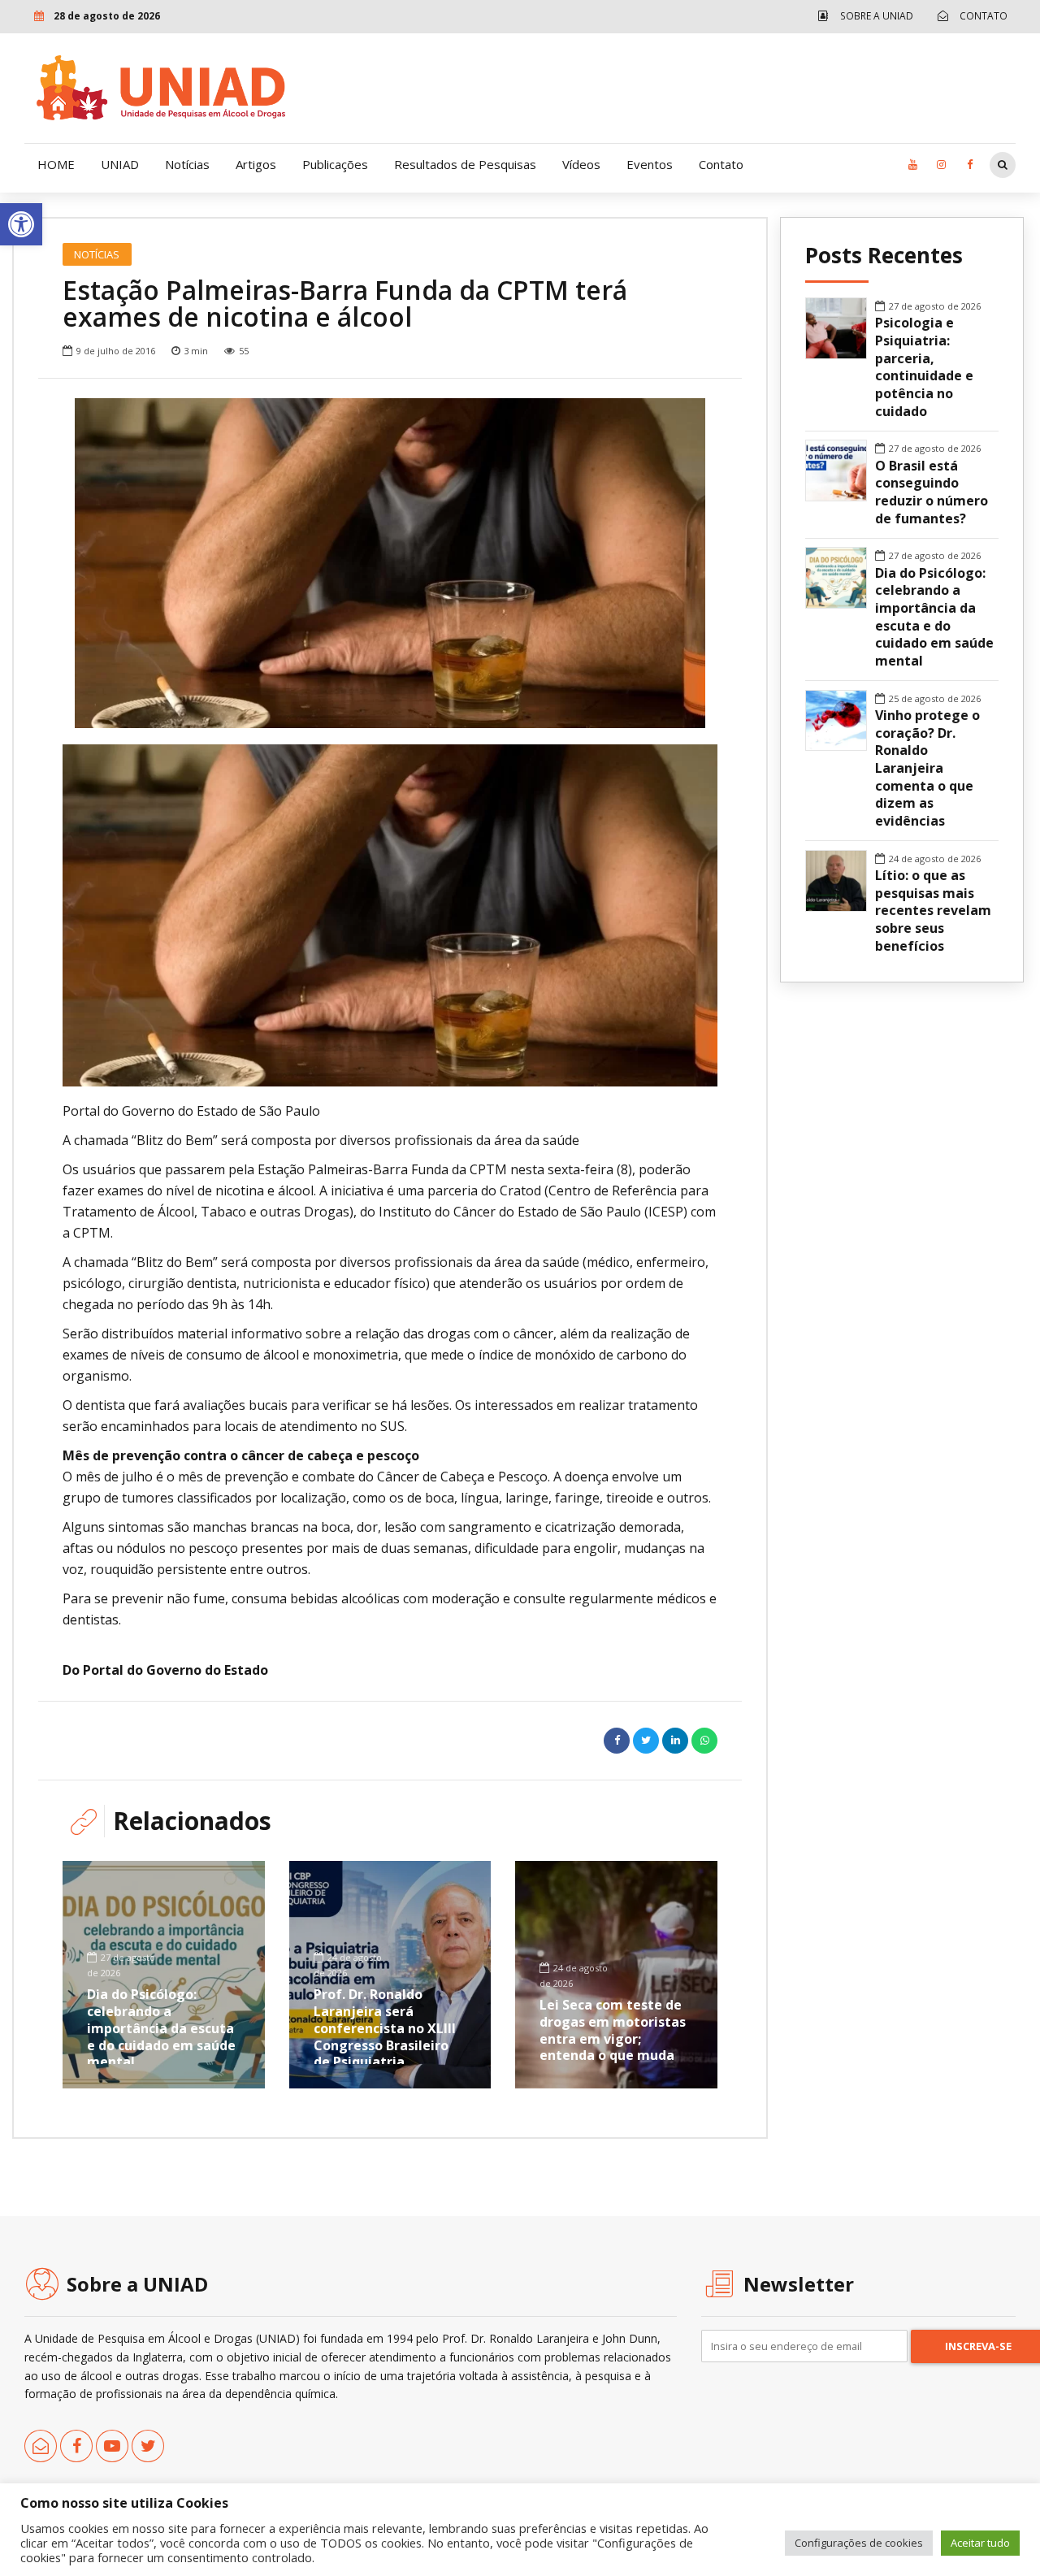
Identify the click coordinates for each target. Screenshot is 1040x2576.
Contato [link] (721, 164)
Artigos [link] (256, 164)
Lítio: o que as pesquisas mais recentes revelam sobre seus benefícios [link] (933, 911)
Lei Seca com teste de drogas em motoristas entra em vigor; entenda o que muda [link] (613, 2030)
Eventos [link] (650, 164)
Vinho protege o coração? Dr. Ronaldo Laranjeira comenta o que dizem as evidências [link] (927, 768)
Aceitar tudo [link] (980, 2543)
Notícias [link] (187, 164)
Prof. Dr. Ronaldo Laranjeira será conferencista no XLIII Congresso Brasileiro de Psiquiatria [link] (385, 2028)
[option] (390, 563)
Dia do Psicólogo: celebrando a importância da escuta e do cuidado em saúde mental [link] (161, 2028)
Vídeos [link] (581, 164)
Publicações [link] (335, 164)
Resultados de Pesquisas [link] (465, 164)
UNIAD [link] (120, 164)
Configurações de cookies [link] (859, 2543)
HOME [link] (56, 164)
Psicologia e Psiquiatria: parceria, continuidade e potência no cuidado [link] (924, 367)
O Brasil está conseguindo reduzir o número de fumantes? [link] (932, 492)
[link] (21, 224)
